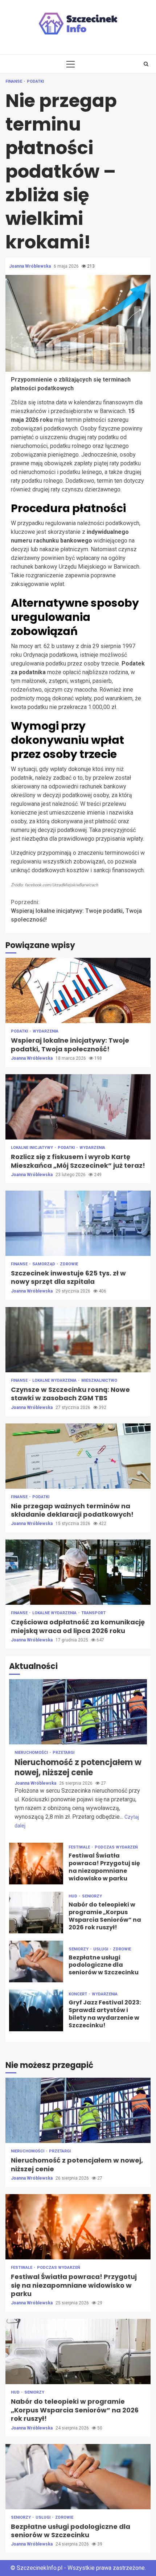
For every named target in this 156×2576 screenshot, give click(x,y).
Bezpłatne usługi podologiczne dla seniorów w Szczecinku (36, 1961)
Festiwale (80, 1847)
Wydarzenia (46, 1031)
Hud (73, 1896)
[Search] (146, 64)
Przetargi (63, 1753)
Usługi (101, 1949)
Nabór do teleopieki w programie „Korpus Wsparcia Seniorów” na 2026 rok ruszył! (36, 1913)
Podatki (35, 81)
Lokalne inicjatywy (32, 1148)
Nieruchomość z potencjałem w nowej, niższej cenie (78, 1712)
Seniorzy (92, 1896)
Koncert (78, 1994)
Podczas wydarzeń (116, 1847)
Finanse (14, 81)
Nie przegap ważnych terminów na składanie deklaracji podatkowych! (78, 1456)
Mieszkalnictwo (99, 1380)
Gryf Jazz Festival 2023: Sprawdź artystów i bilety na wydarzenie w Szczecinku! (36, 2010)
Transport (93, 1613)
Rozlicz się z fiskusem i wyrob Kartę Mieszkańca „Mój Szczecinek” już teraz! (78, 1107)
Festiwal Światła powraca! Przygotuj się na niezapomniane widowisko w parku (36, 1864)
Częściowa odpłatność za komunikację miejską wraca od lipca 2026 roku (78, 1572)
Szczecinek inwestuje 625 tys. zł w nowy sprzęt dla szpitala (78, 1223)
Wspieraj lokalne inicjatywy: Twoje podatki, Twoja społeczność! (76, 911)
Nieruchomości (32, 1753)
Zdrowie (69, 1264)
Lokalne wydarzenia (55, 1380)
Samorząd (44, 1264)
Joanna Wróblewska (30, 266)
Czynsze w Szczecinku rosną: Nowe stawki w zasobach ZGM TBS (78, 1340)
